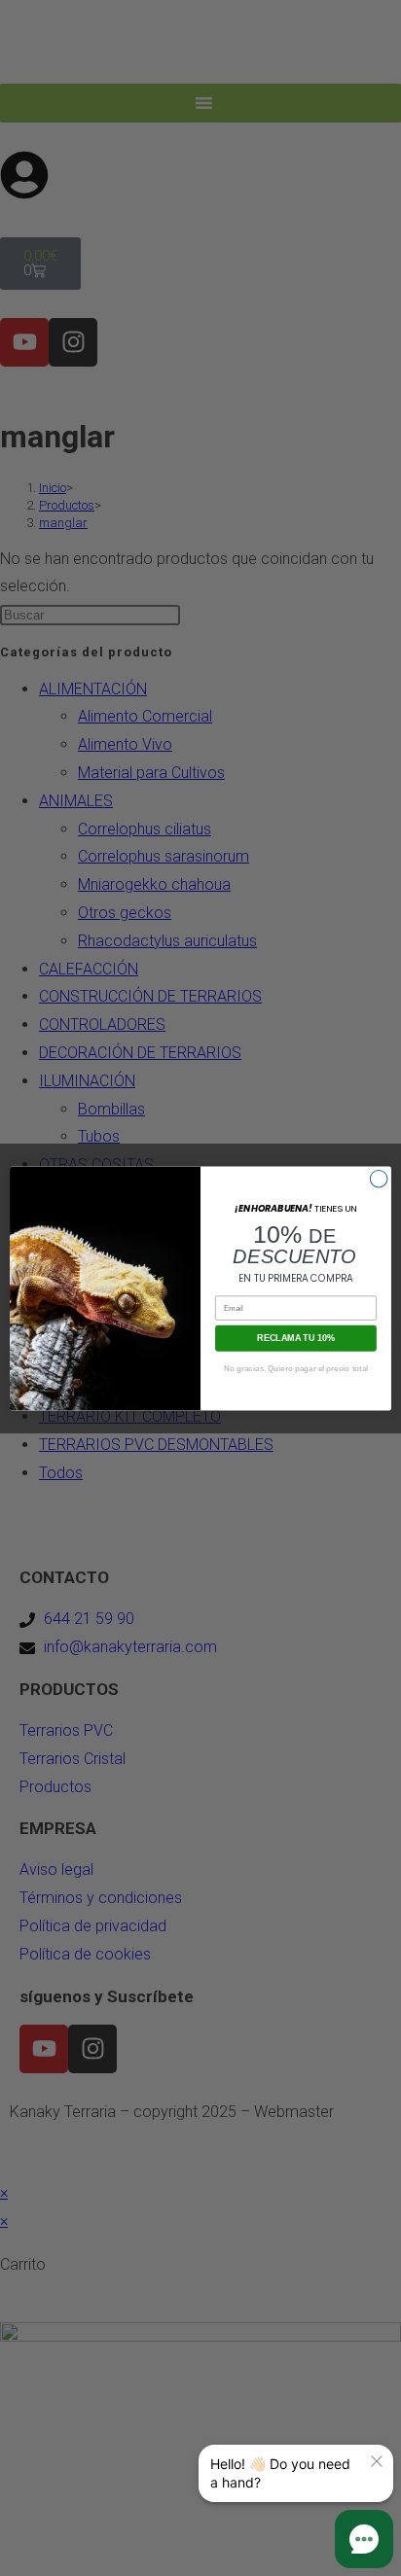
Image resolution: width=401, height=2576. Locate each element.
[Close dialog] (379, 1179)
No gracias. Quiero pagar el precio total (296, 1368)
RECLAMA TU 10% (296, 1337)
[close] (377, 2461)
